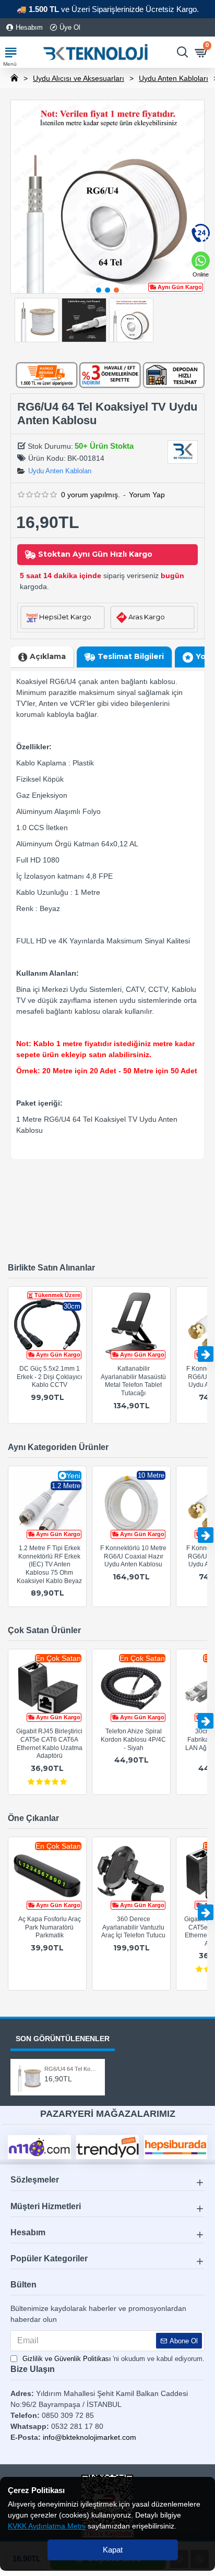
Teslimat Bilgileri (131, 656)
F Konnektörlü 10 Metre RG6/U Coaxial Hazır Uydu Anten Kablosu (133, 1556)
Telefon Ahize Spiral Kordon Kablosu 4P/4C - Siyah (133, 1739)
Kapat (113, 2550)
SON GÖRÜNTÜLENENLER (63, 2039)
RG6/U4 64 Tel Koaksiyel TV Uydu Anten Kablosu (71, 2069)
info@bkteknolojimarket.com (89, 2437)
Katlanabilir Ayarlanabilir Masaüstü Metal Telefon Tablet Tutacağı (133, 1381)
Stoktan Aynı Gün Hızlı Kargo (95, 554)
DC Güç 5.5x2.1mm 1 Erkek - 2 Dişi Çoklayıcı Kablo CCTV (49, 1377)
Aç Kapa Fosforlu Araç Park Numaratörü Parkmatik (50, 1927)
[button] (99, 290)
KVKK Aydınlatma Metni (47, 2526)
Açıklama (48, 656)
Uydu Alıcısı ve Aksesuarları (79, 78)
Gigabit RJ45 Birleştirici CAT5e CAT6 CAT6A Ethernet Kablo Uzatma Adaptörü (49, 1744)
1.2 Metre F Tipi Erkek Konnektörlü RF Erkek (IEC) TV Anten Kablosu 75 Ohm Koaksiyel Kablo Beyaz (49, 1564)
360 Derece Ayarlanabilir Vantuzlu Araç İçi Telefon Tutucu (133, 1927)
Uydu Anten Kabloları (174, 78)
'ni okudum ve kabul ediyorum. (114, 2359)
